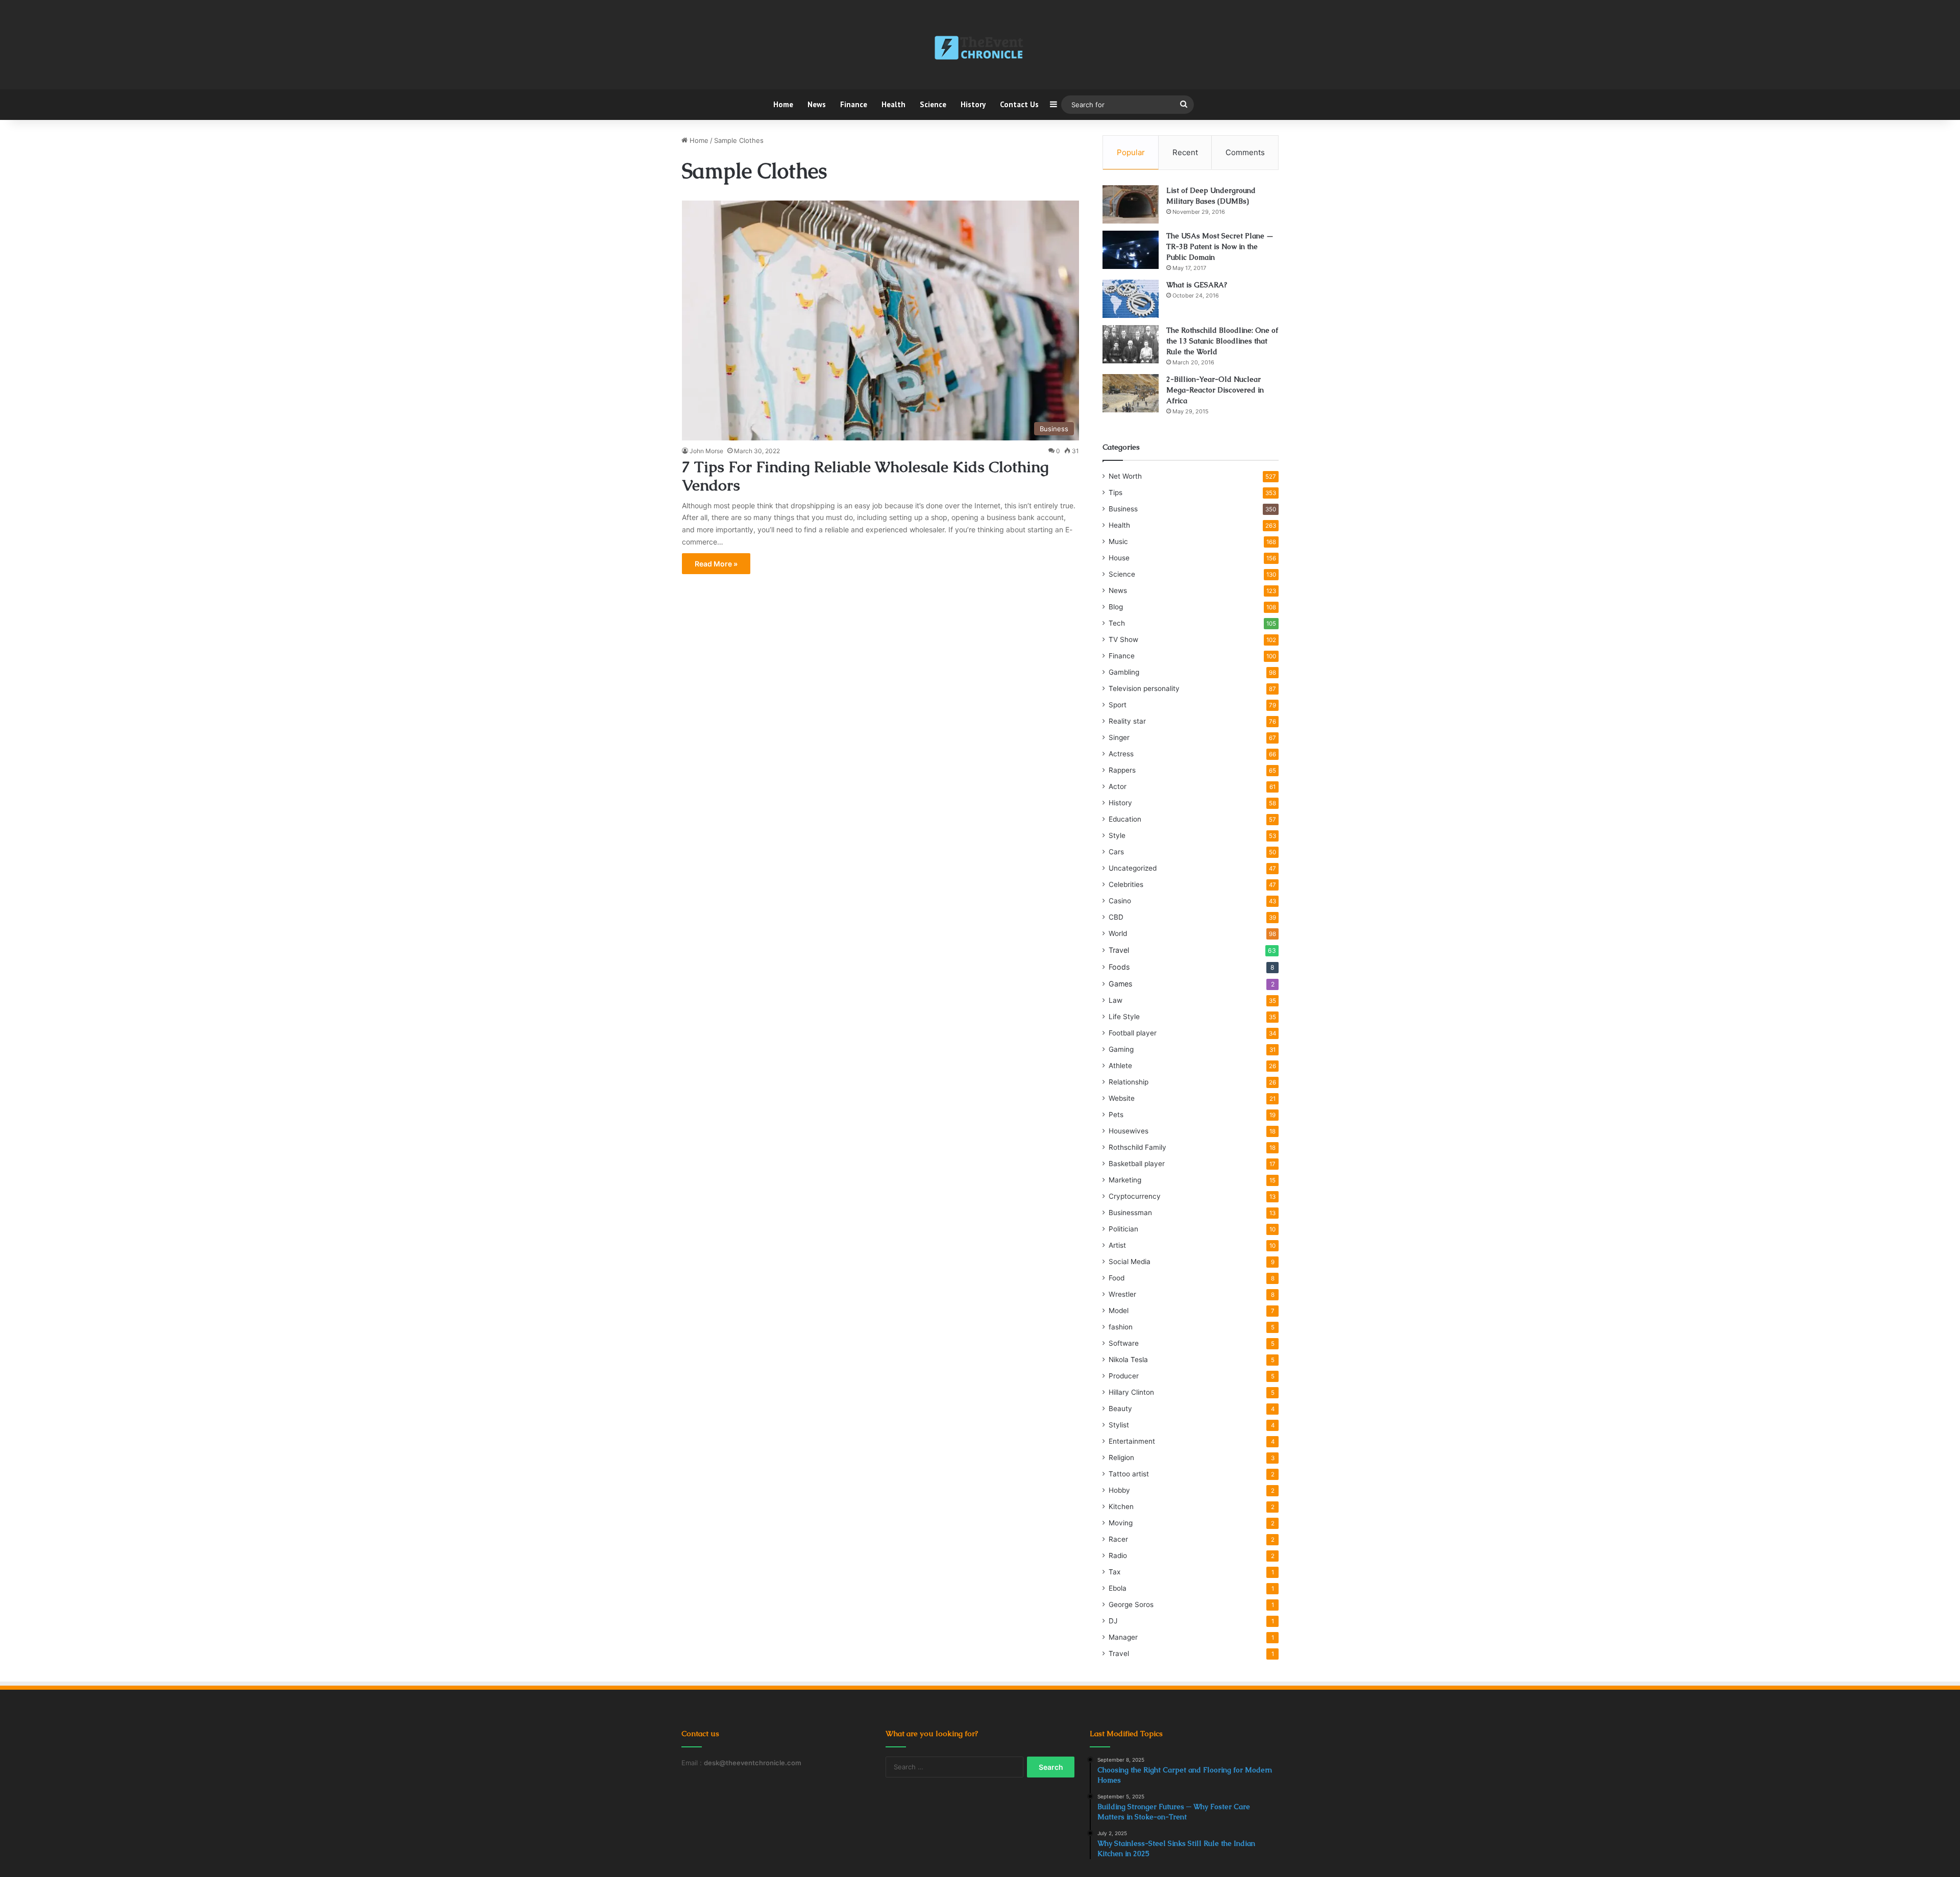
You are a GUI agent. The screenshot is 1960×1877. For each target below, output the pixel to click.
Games (1120, 984)
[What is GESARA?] (1131, 299)
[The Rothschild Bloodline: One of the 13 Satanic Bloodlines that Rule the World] (1131, 344)
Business (1123, 509)
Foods (1119, 967)
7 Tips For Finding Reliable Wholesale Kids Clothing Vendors (865, 476)
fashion (1121, 1327)
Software (1124, 1343)
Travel (1119, 950)
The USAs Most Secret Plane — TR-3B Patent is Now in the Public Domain (1220, 246)
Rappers (1122, 770)
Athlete (1120, 1066)
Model (1119, 1311)
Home (783, 104)
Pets (1116, 1115)
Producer (1124, 1376)
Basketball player (1137, 1164)
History (973, 104)
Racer (1118, 1539)
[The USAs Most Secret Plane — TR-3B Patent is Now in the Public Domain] (1131, 250)
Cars (1116, 852)
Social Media (1130, 1262)
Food (1117, 1278)
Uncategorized (1133, 868)
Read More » (716, 564)
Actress (1121, 754)
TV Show (1123, 639)
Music (1118, 541)
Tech (1117, 623)
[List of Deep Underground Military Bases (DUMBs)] (1131, 204)
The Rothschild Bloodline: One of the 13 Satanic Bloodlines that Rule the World (1222, 341)
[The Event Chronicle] (980, 48)
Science (933, 104)
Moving (1121, 1523)
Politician (1123, 1229)
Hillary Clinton (1131, 1392)
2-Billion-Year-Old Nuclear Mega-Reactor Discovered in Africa (1215, 390)
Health (893, 104)
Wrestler (1122, 1294)
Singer (1119, 737)
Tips (1116, 492)
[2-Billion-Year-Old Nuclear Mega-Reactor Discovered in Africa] (1131, 393)
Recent (1185, 152)
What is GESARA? (1197, 285)
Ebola (1118, 1588)
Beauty (1120, 1409)
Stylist (1119, 1425)
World (1118, 933)
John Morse (706, 451)
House (1119, 558)
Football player (1133, 1033)
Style (1117, 835)
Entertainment (1132, 1441)
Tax (1114, 1572)
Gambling (1124, 672)
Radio (1118, 1555)
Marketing (1125, 1180)
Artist (1117, 1245)
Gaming (1121, 1049)
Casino (1120, 901)
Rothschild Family (1137, 1147)
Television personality (1144, 688)
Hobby (1119, 1490)
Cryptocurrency (1135, 1196)
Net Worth (1125, 476)
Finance (854, 104)
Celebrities (1126, 884)
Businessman (1130, 1213)
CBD (1116, 917)
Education (1125, 819)
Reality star (1127, 721)
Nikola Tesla (1128, 1360)
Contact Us (1019, 104)
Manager (1123, 1637)
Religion (1121, 1458)
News (817, 104)
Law (1116, 1000)
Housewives (1129, 1131)
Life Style (1124, 1017)
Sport (1118, 705)
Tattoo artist (1129, 1474)
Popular (1131, 152)
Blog (1116, 607)
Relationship (1129, 1082)
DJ (1113, 1621)
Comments (1245, 152)
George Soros (1131, 1604)
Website (1122, 1098)
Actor (1118, 786)
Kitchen (1121, 1506)
